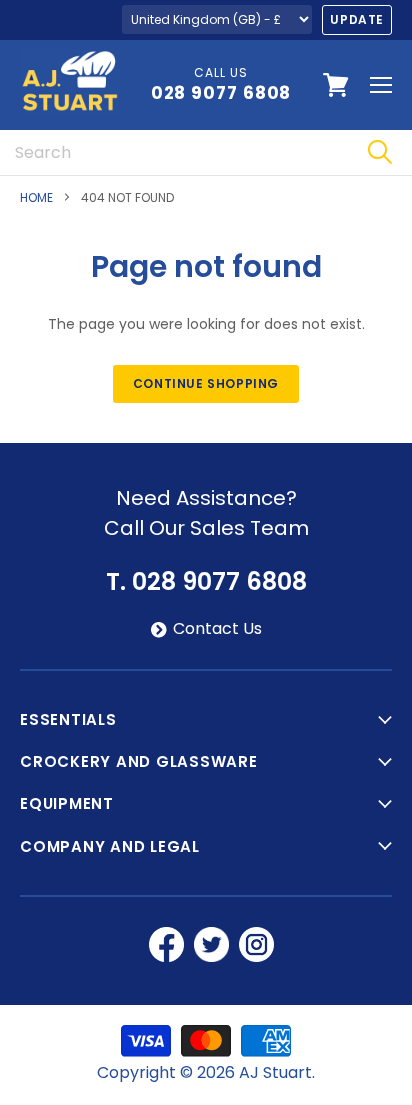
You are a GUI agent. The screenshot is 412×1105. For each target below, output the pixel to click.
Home (36, 198)
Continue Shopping (206, 383)
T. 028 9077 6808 (206, 582)
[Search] (379, 152)
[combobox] (173, 152)
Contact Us (217, 629)
